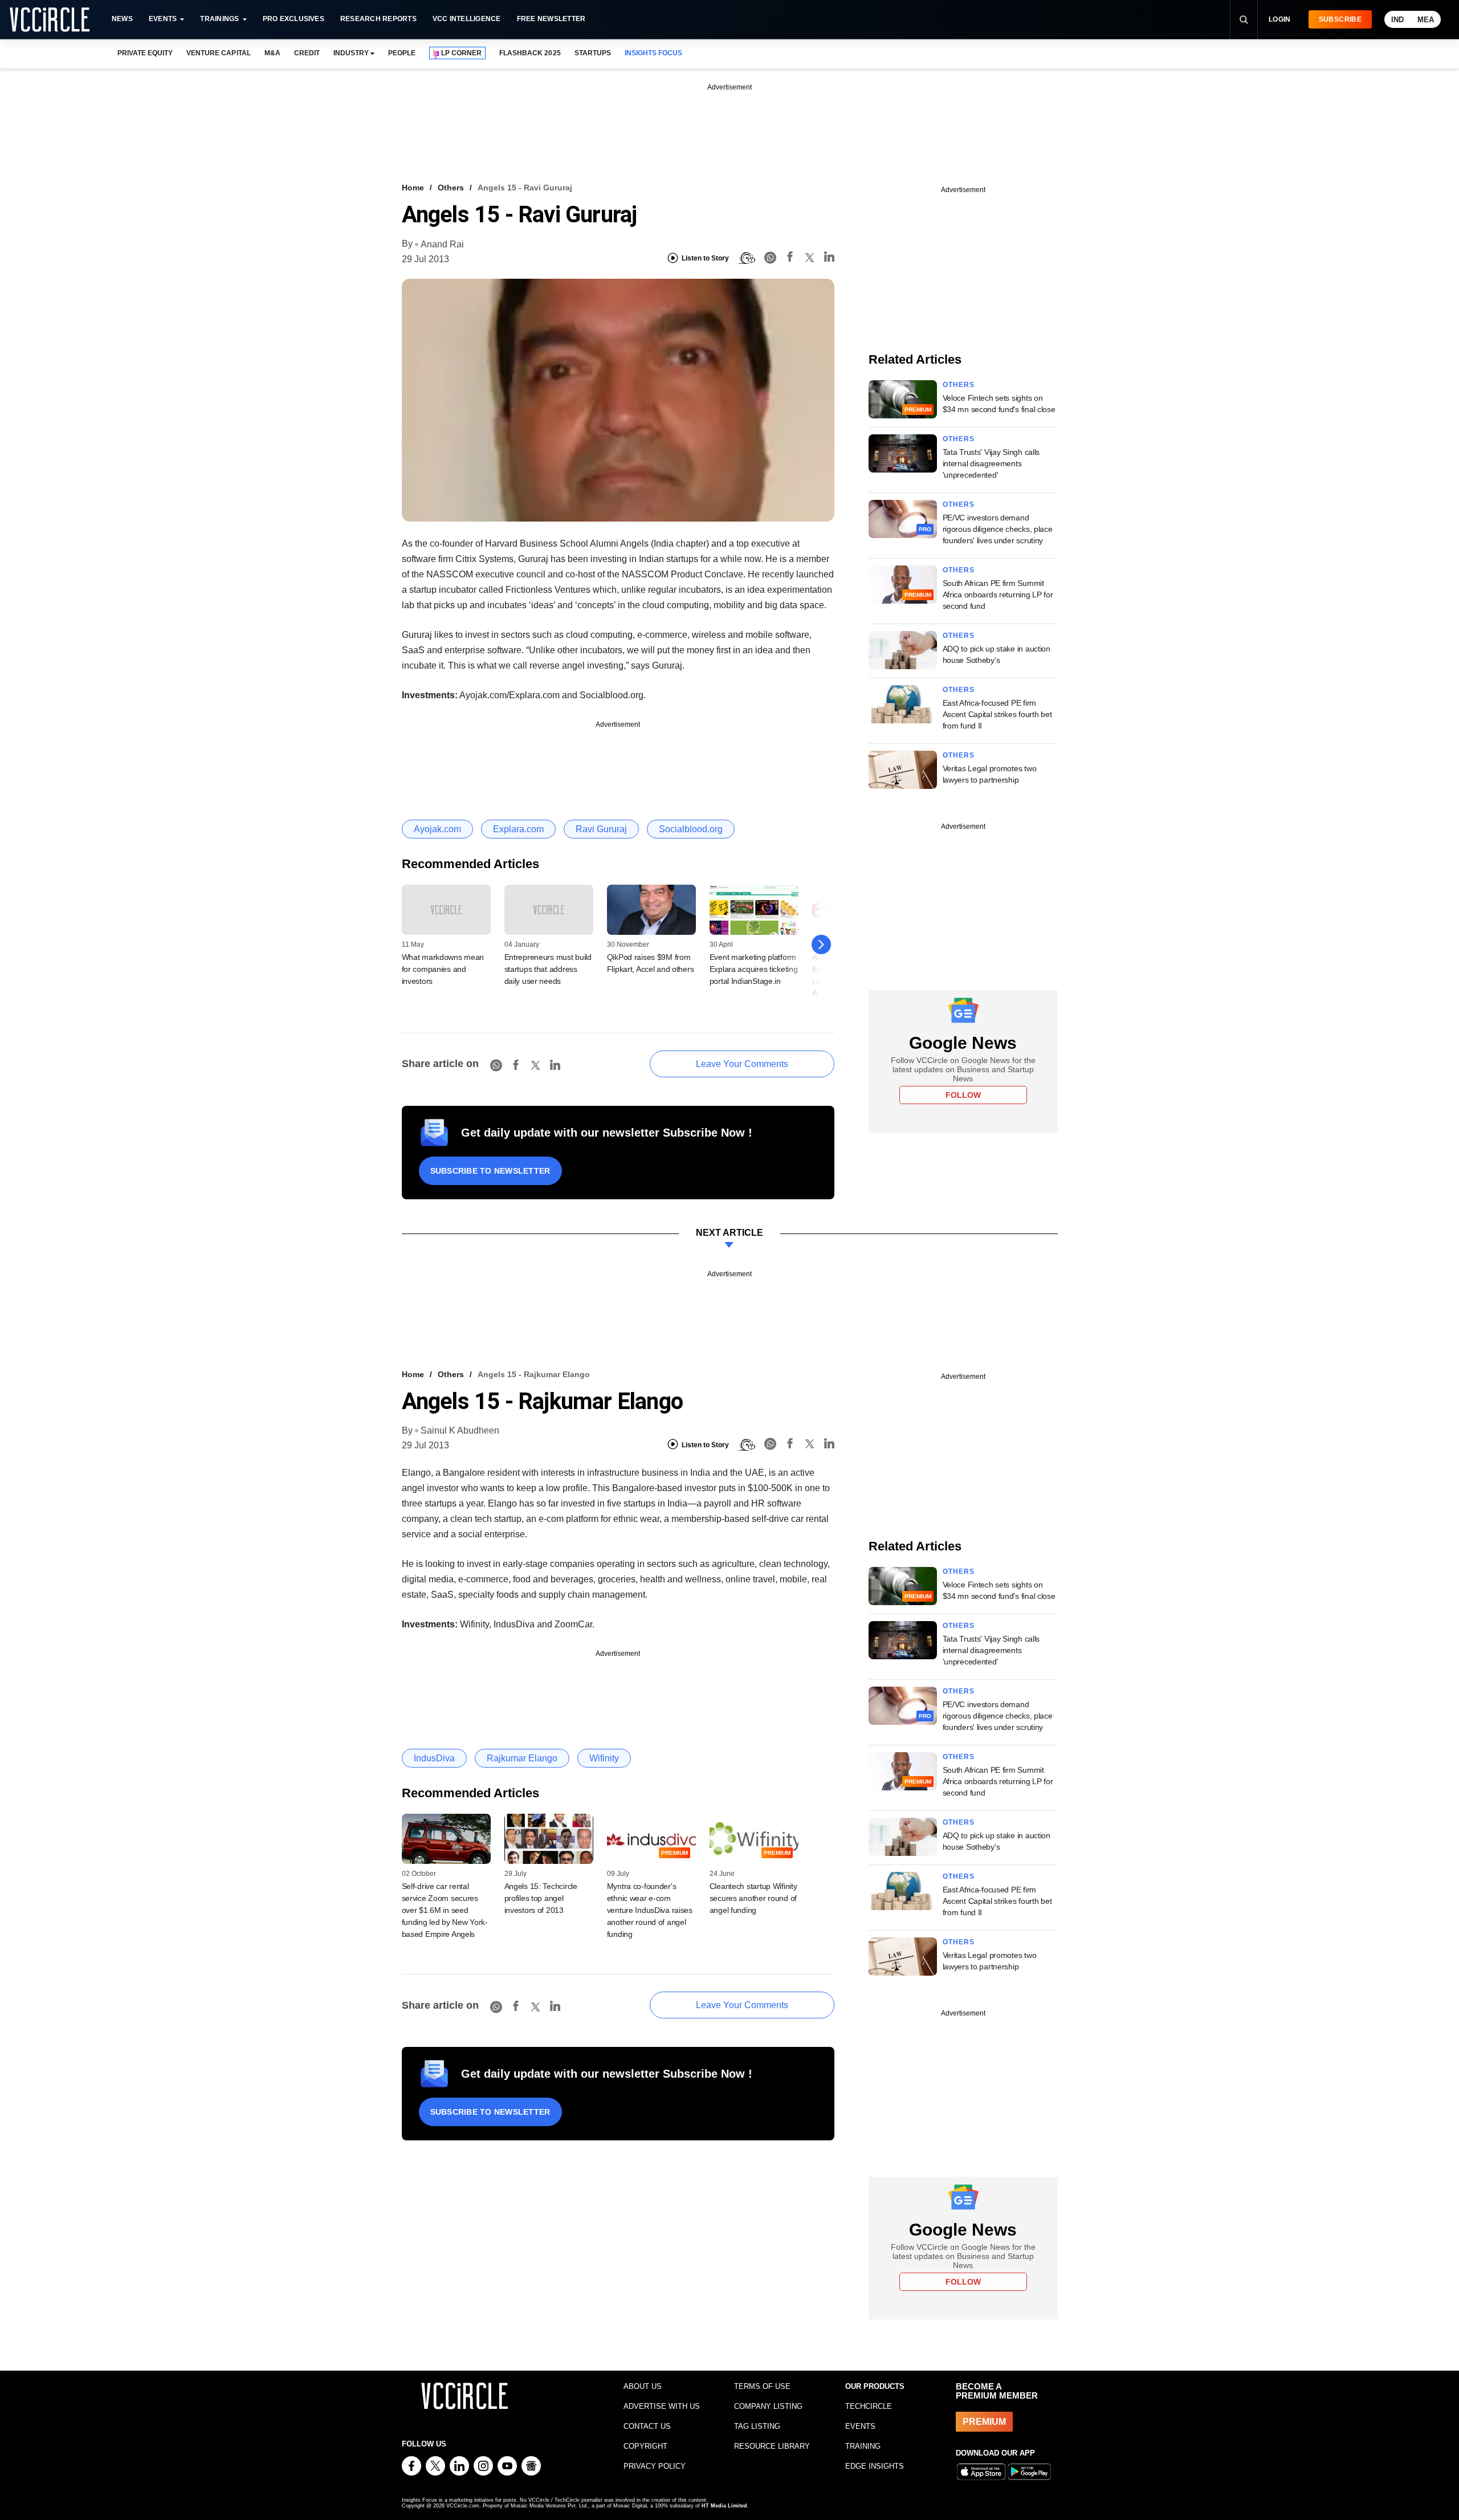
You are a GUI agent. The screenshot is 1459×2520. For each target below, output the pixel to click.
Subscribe (1340, 19)
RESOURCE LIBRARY (772, 2446)
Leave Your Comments (742, 1064)
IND (1397, 20)
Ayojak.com (437, 829)
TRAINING (863, 2446)
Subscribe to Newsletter (490, 1171)
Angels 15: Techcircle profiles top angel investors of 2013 (541, 1898)
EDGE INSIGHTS (875, 2466)
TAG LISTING (757, 2426)
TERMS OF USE (762, 2386)
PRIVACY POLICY (655, 2466)
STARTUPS (593, 53)
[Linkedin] (829, 258)
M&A (272, 53)
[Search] (1244, 19)
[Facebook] (790, 258)
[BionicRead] (747, 258)
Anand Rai (442, 244)
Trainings (219, 19)
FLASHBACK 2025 (530, 53)
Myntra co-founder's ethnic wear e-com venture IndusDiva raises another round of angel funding (650, 1910)
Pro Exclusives (294, 19)
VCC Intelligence (467, 19)
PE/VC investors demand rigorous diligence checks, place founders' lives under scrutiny (998, 529)
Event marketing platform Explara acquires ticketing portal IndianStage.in (754, 969)
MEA (1426, 20)
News (122, 19)
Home (413, 188)
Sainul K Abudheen (460, 1430)
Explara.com (518, 829)
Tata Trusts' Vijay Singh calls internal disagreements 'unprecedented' (991, 463)
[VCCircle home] (50, 19)
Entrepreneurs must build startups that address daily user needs (548, 969)
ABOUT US (643, 2386)
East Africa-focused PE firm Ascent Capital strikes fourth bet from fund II (997, 714)
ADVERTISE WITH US (662, 2406)
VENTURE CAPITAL (218, 53)
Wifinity (604, 1758)
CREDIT (307, 53)
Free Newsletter (551, 19)
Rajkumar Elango (522, 1758)
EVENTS (860, 2426)
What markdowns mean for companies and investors (443, 969)
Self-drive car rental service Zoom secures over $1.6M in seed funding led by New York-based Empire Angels (445, 1910)
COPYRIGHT (645, 2446)
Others (451, 188)
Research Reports (378, 19)
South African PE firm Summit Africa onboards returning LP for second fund (998, 595)
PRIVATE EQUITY (145, 53)
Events (163, 19)
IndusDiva (434, 1758)
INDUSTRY (351, 53)
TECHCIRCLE (869, 2406)
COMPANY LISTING (768, 2406)
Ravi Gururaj (601, 829)
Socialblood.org (691, 829)
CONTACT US (647, 2426)
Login (1280, 19)
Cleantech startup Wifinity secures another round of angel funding (753, 1898)
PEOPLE (402, 53)
